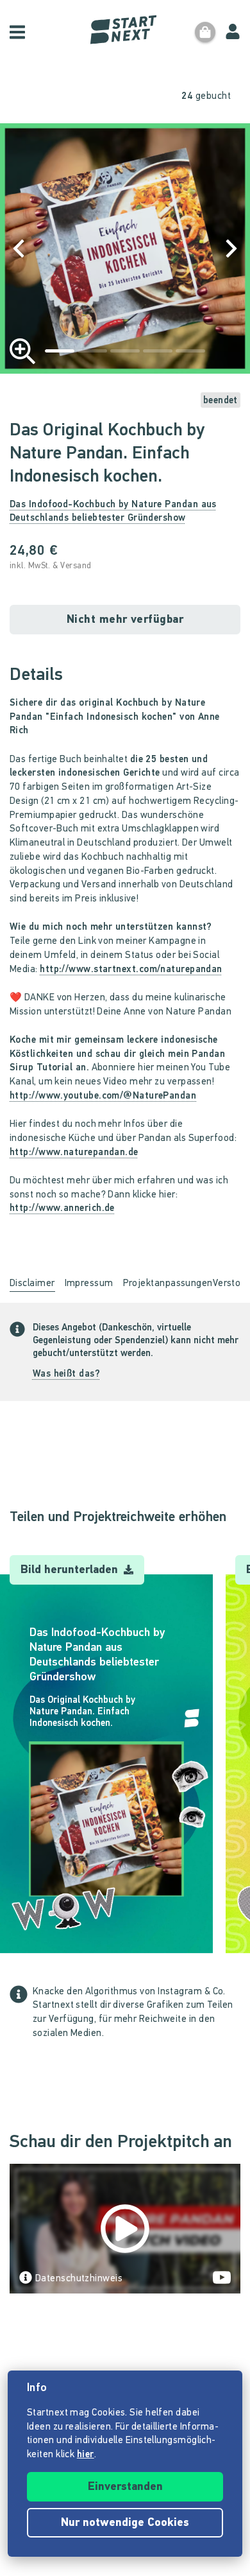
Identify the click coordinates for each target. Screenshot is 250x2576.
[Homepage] (125, 30)
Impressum (89, 1284)
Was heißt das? (66, 1374)
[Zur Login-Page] (233, 32)
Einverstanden (125, 2487)
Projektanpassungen (168, 1284)
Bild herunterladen (71, 1571)
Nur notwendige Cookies (125, 2523)
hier (86, 2455)
